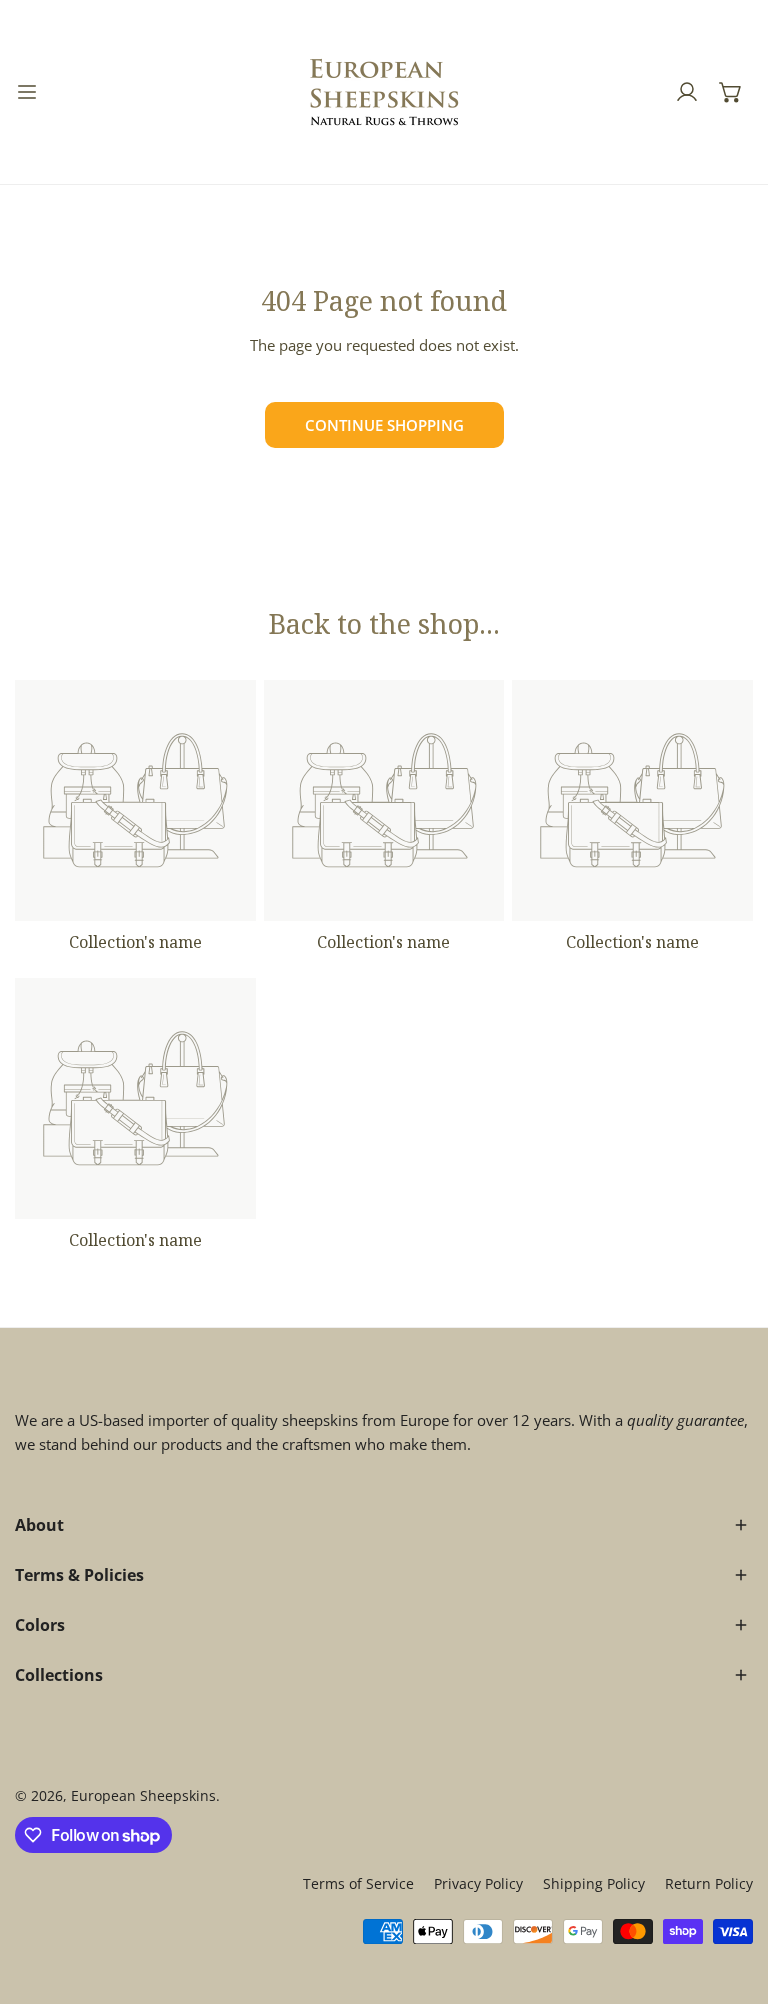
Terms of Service (358, 1883)
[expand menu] (27, 92)
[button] (731, 92)
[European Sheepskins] (384, 92)
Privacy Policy (478, 1883)
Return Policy (709, 1883)
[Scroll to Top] (732, 1898)
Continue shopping (384, 425)
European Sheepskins (143, 1795)
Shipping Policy (594, 1883)
